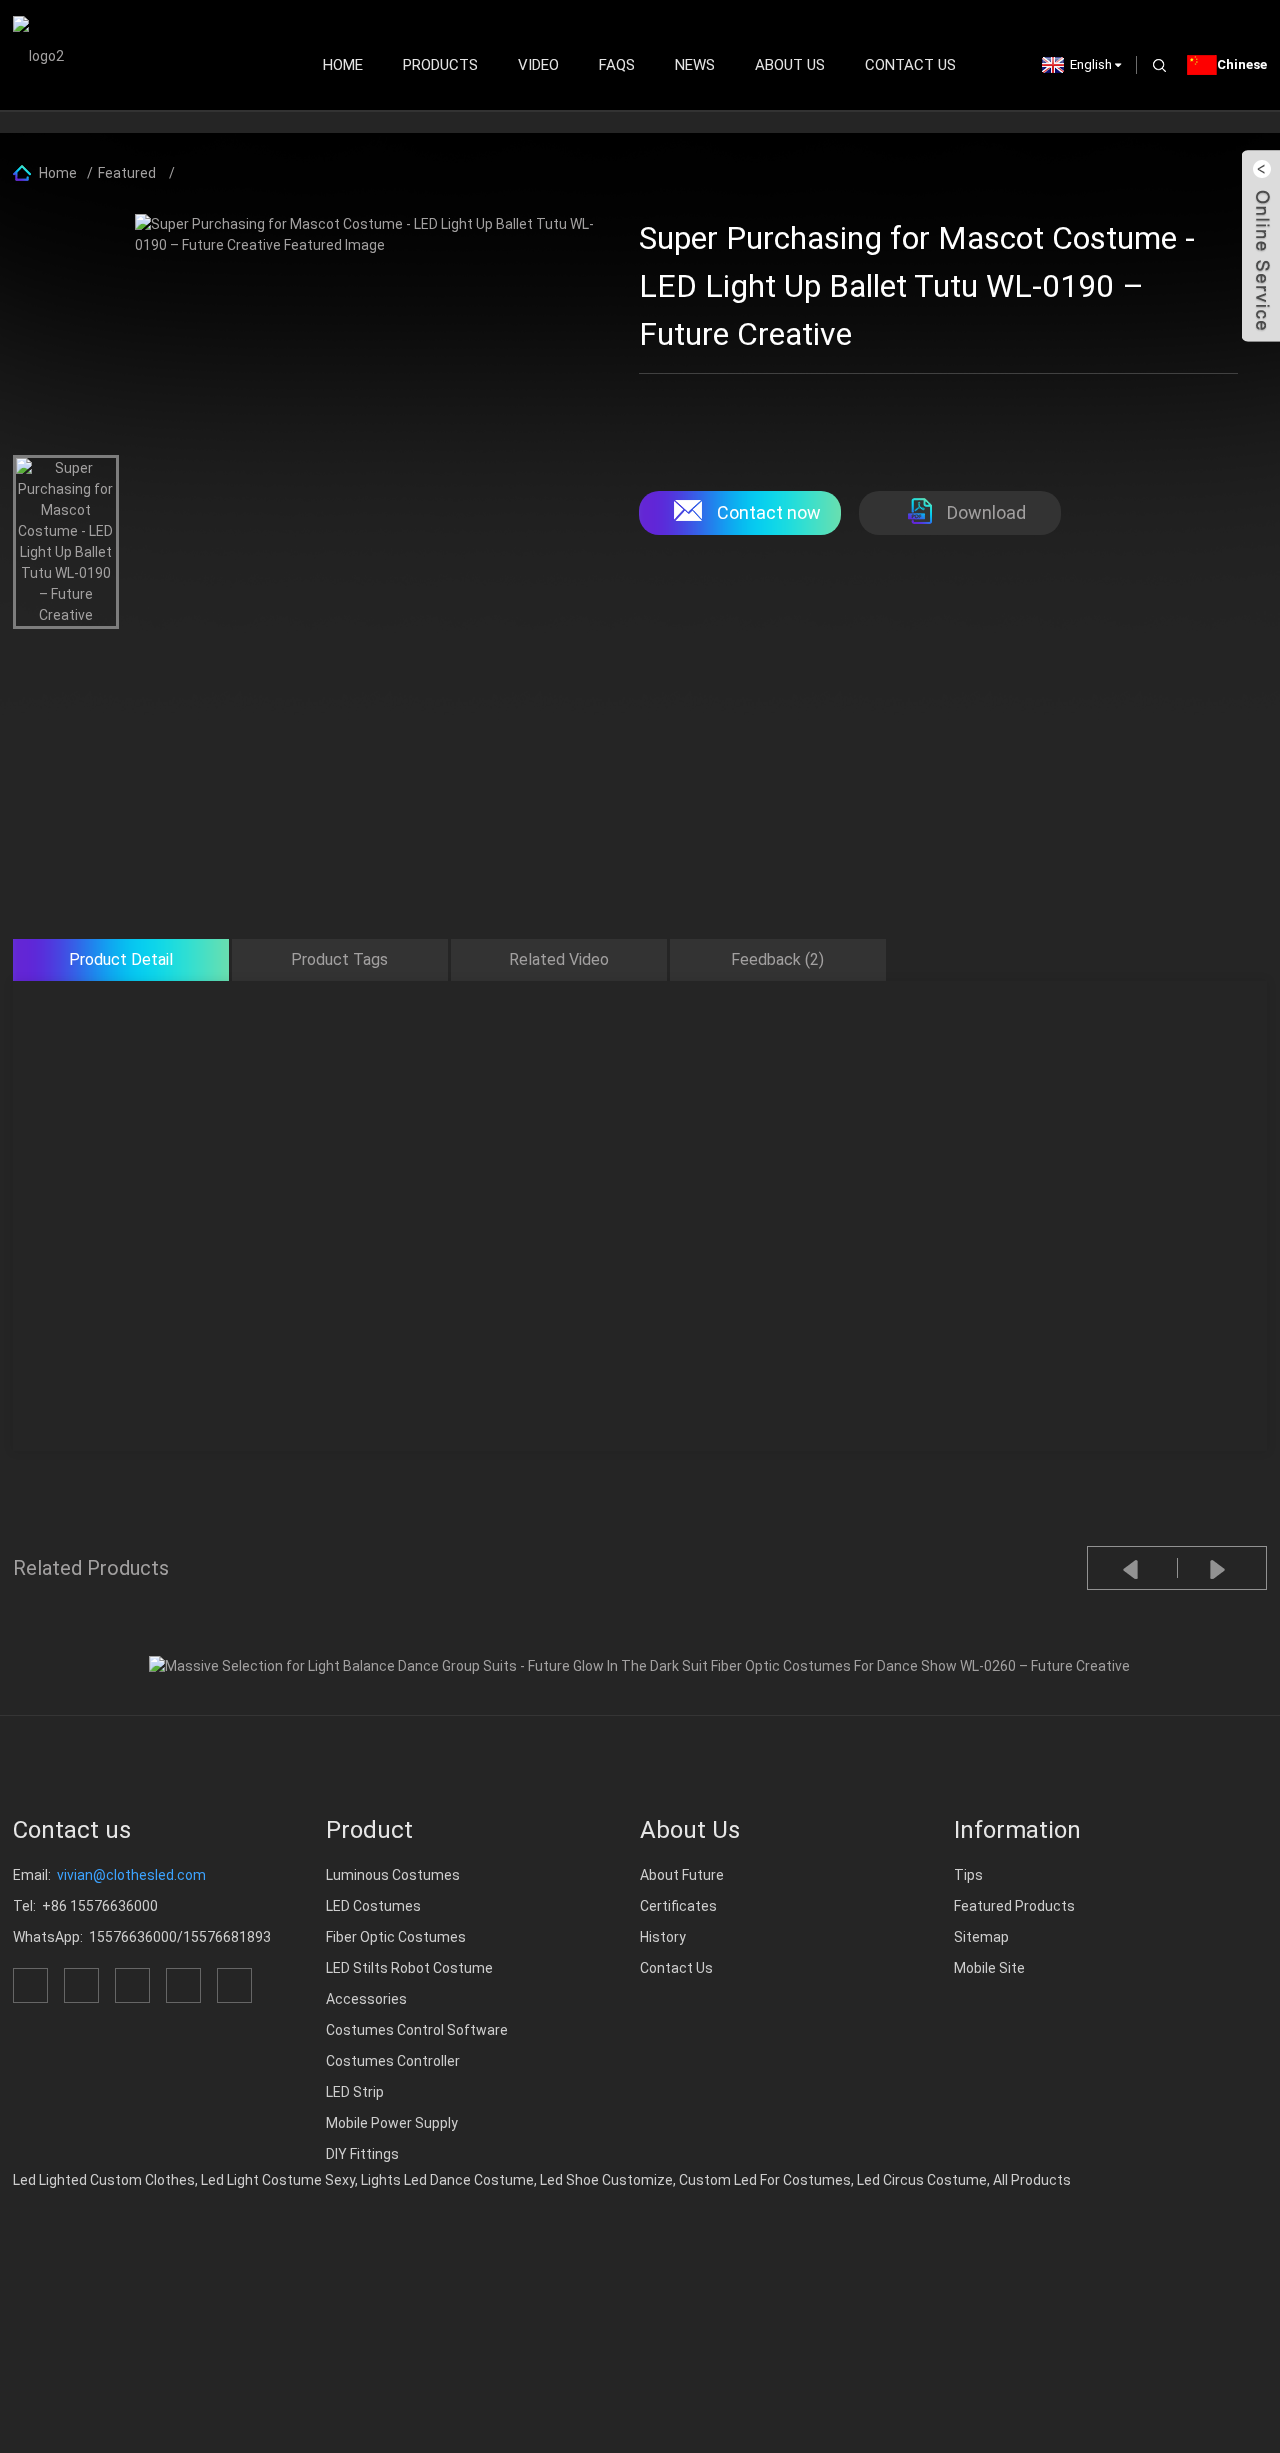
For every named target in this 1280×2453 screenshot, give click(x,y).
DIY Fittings (362, 2154)
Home (343, 65)
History (663, 1937)
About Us (790, 65)
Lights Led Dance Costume (447, 2180)
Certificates (678, 1906)
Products (440, 65)
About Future (682, 1875)
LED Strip (355, 2092)
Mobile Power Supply (392, 2123)
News (695, 65)
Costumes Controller (393, 2061)
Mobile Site (989, 1968)
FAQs (617, 65)
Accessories (366, 1999)
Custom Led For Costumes (765, 2180)
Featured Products (1014, 1906)
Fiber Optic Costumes (396, 1937)
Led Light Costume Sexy (278, 2180)
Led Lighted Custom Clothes (104, 2180)
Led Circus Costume (922, 2180)
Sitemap (981, 1937)
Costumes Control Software (417, 2030)
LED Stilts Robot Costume (409, 1968)
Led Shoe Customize (606, 2180)
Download (986, 512)
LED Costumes (373, 1906)
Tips (968, 1875)
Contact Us (910, 65)
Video (538, 65)
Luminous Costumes (393, 1875)
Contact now (769, 512)
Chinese (1242, 64)
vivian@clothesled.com (131, 1875)
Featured (127, 173)
